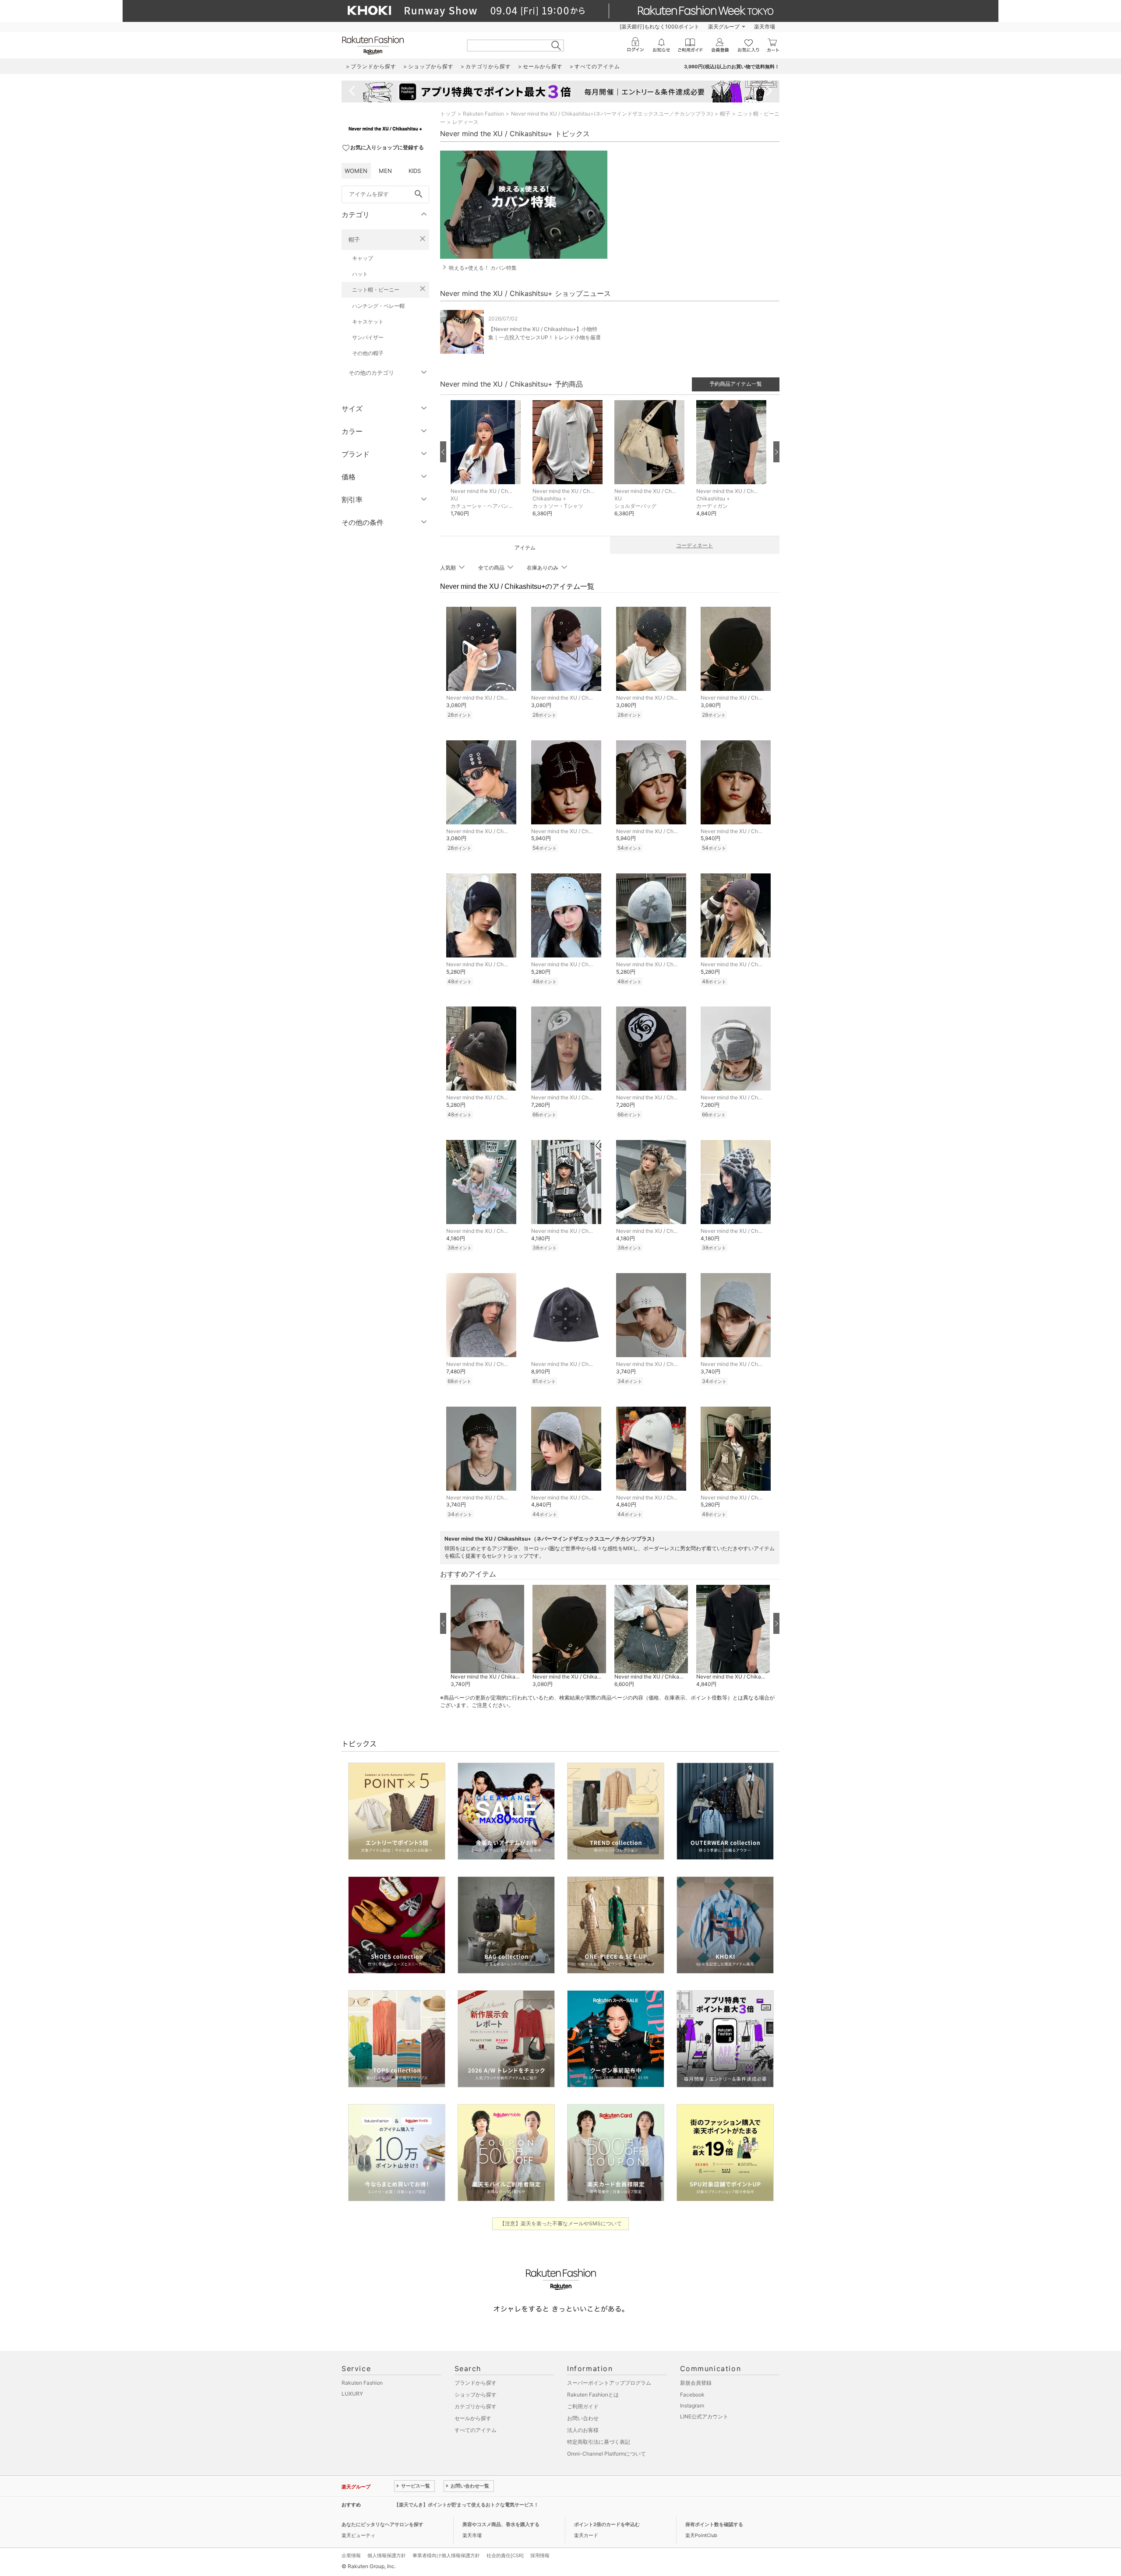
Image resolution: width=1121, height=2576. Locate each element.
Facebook (692, 2395)
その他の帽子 (368, 353)
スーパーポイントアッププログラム (609, 2383)
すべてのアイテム (476, 2430)
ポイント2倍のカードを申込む (607, 2524)
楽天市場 (765, 26)
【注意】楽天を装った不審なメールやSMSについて (561, 2223)
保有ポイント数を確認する (714, 2524)
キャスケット (368, 322)
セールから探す (473, 2418)
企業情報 (351, 2555)
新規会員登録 (696, 2383)
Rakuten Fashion (483, 114)
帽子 (354, 239)
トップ (448, 114)
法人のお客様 (583, 2430)
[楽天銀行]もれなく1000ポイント (659, 26)
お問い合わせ (583, 2418)
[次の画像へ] (776, 452)
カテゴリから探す (476, 2406)
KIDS (415, 171)
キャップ (363, 258)
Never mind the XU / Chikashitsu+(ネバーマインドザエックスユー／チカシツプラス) (612, 114)
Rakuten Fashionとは (593, 2395)
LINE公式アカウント (704, 2416)
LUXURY (352, 2394)
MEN (385, 171)
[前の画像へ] (443, 452)
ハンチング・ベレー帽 (378, 306)
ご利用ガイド (583, 2406)
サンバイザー (368, 337)
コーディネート (694, 545)
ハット (360, 274)
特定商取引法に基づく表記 (599, 2442)
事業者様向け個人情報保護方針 (446, 2555)
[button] (487, 465)
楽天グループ (724, 26)
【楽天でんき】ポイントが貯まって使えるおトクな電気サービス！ (466, 2505)
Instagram (692, 2405)
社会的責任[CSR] (505, 2555)
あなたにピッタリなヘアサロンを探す (382, 2524)
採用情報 (540, 2555)
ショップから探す (476, 2395)
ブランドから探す (476, 2383)
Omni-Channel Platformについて (606, 2454)
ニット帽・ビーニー (376, 290)
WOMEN (356, 171)
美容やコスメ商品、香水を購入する (501, 2524)
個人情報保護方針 (387, 2555)
